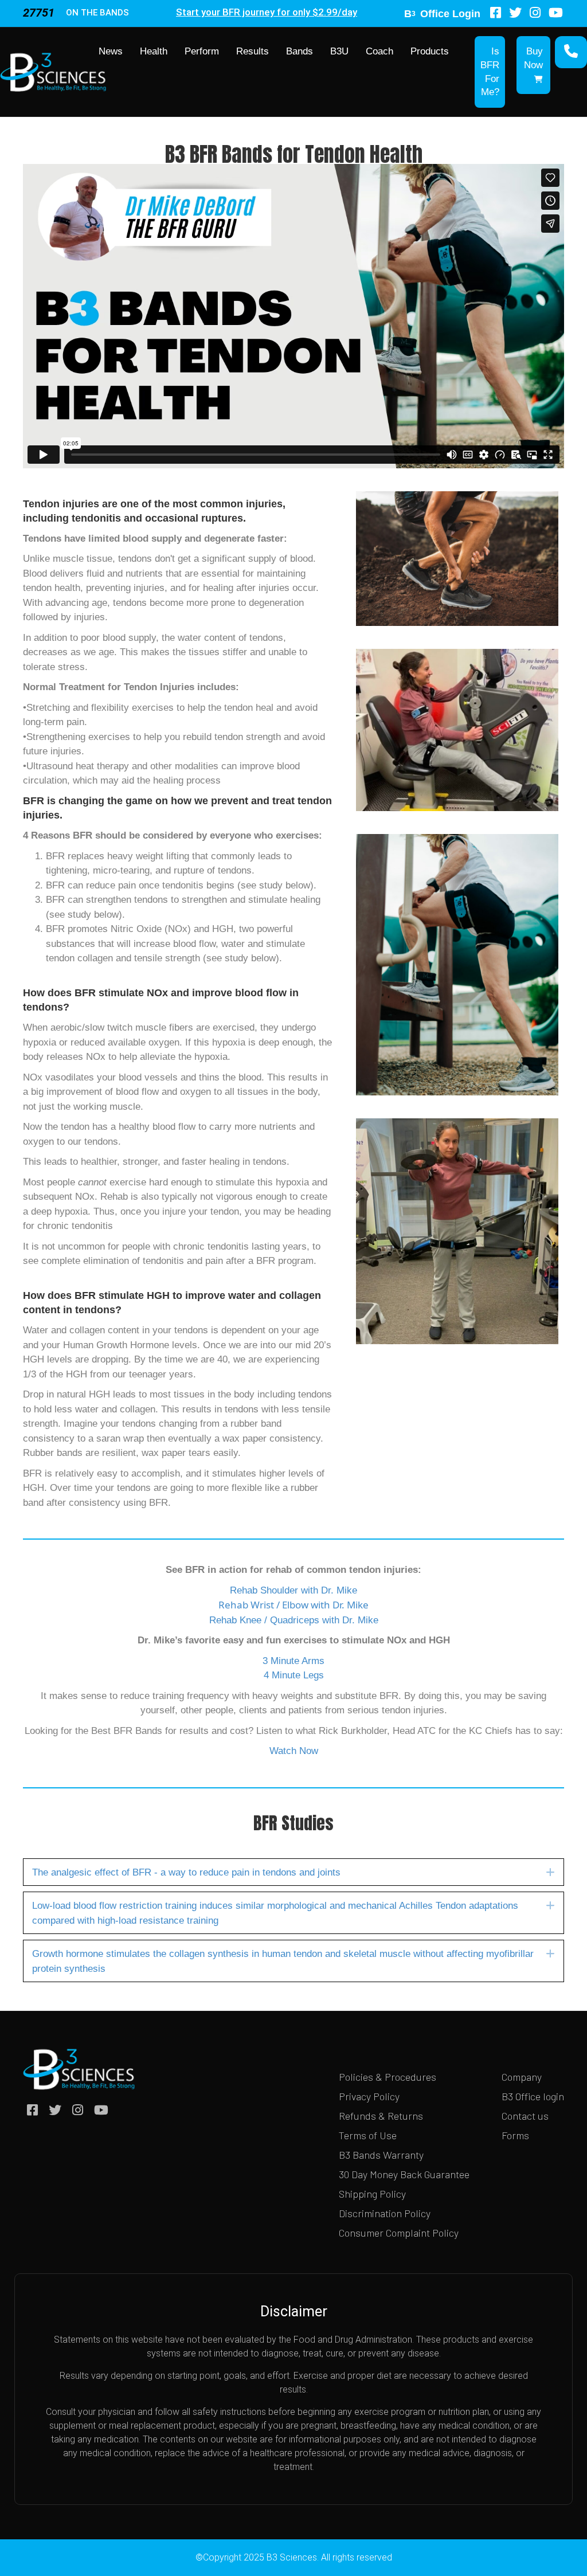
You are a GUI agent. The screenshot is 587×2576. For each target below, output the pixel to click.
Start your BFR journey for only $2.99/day (267, 12)
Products (430, 51)
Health (154, 51)
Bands (300, 51)
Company (522, 2077)
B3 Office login (533, 2096)
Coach (379, 51)
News (111, 51)
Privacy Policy (369, 2096)
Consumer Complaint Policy (399, 2233)
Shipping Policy (372, 2194)
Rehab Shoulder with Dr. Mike (293, 1590)
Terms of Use (368, 2135)
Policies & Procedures (388, 2077)
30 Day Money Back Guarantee (404, 2174)
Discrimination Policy (385, 2213)
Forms (515, 2135)
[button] (550, 1872)
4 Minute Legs (294, 1675)
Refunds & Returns (381, 2116)
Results (253, 51)
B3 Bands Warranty (381, 2155)
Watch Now (294, 1751)
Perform (202, 51)
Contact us (525, 2116)
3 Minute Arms (293, 1661)
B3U (339, 51)
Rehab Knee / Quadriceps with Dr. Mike (294, 1620)
